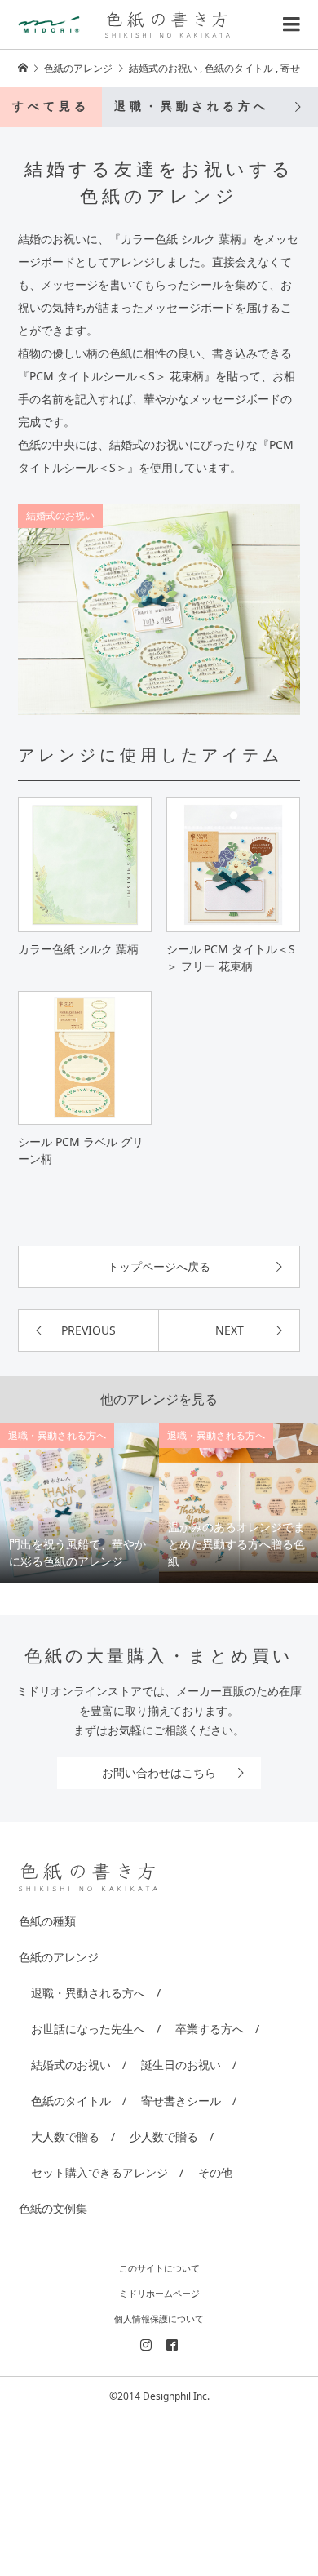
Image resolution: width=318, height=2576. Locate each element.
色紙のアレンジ (59, 1957)
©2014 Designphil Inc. (159, 2396)
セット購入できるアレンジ (99, 2172)
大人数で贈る (65, 2136)
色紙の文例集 (53, 2208)
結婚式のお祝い (60, 515)
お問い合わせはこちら (159, 1772)
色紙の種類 (47, 1921)
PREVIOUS (88, 1330)
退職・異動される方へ (192, 107)
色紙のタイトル (71, 2101)
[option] (79, 1503)
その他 (215, 2172)
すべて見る (51, 107)
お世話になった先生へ (88, 2029)
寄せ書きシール (181, 2101)
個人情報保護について (159, 2318)
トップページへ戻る (159, 1266)
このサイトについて (159, 2268)
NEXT (230, 1330)
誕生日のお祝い (181, 2065)
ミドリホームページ (159, 2293)
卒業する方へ (210, 2029)
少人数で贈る (164, 2136)
